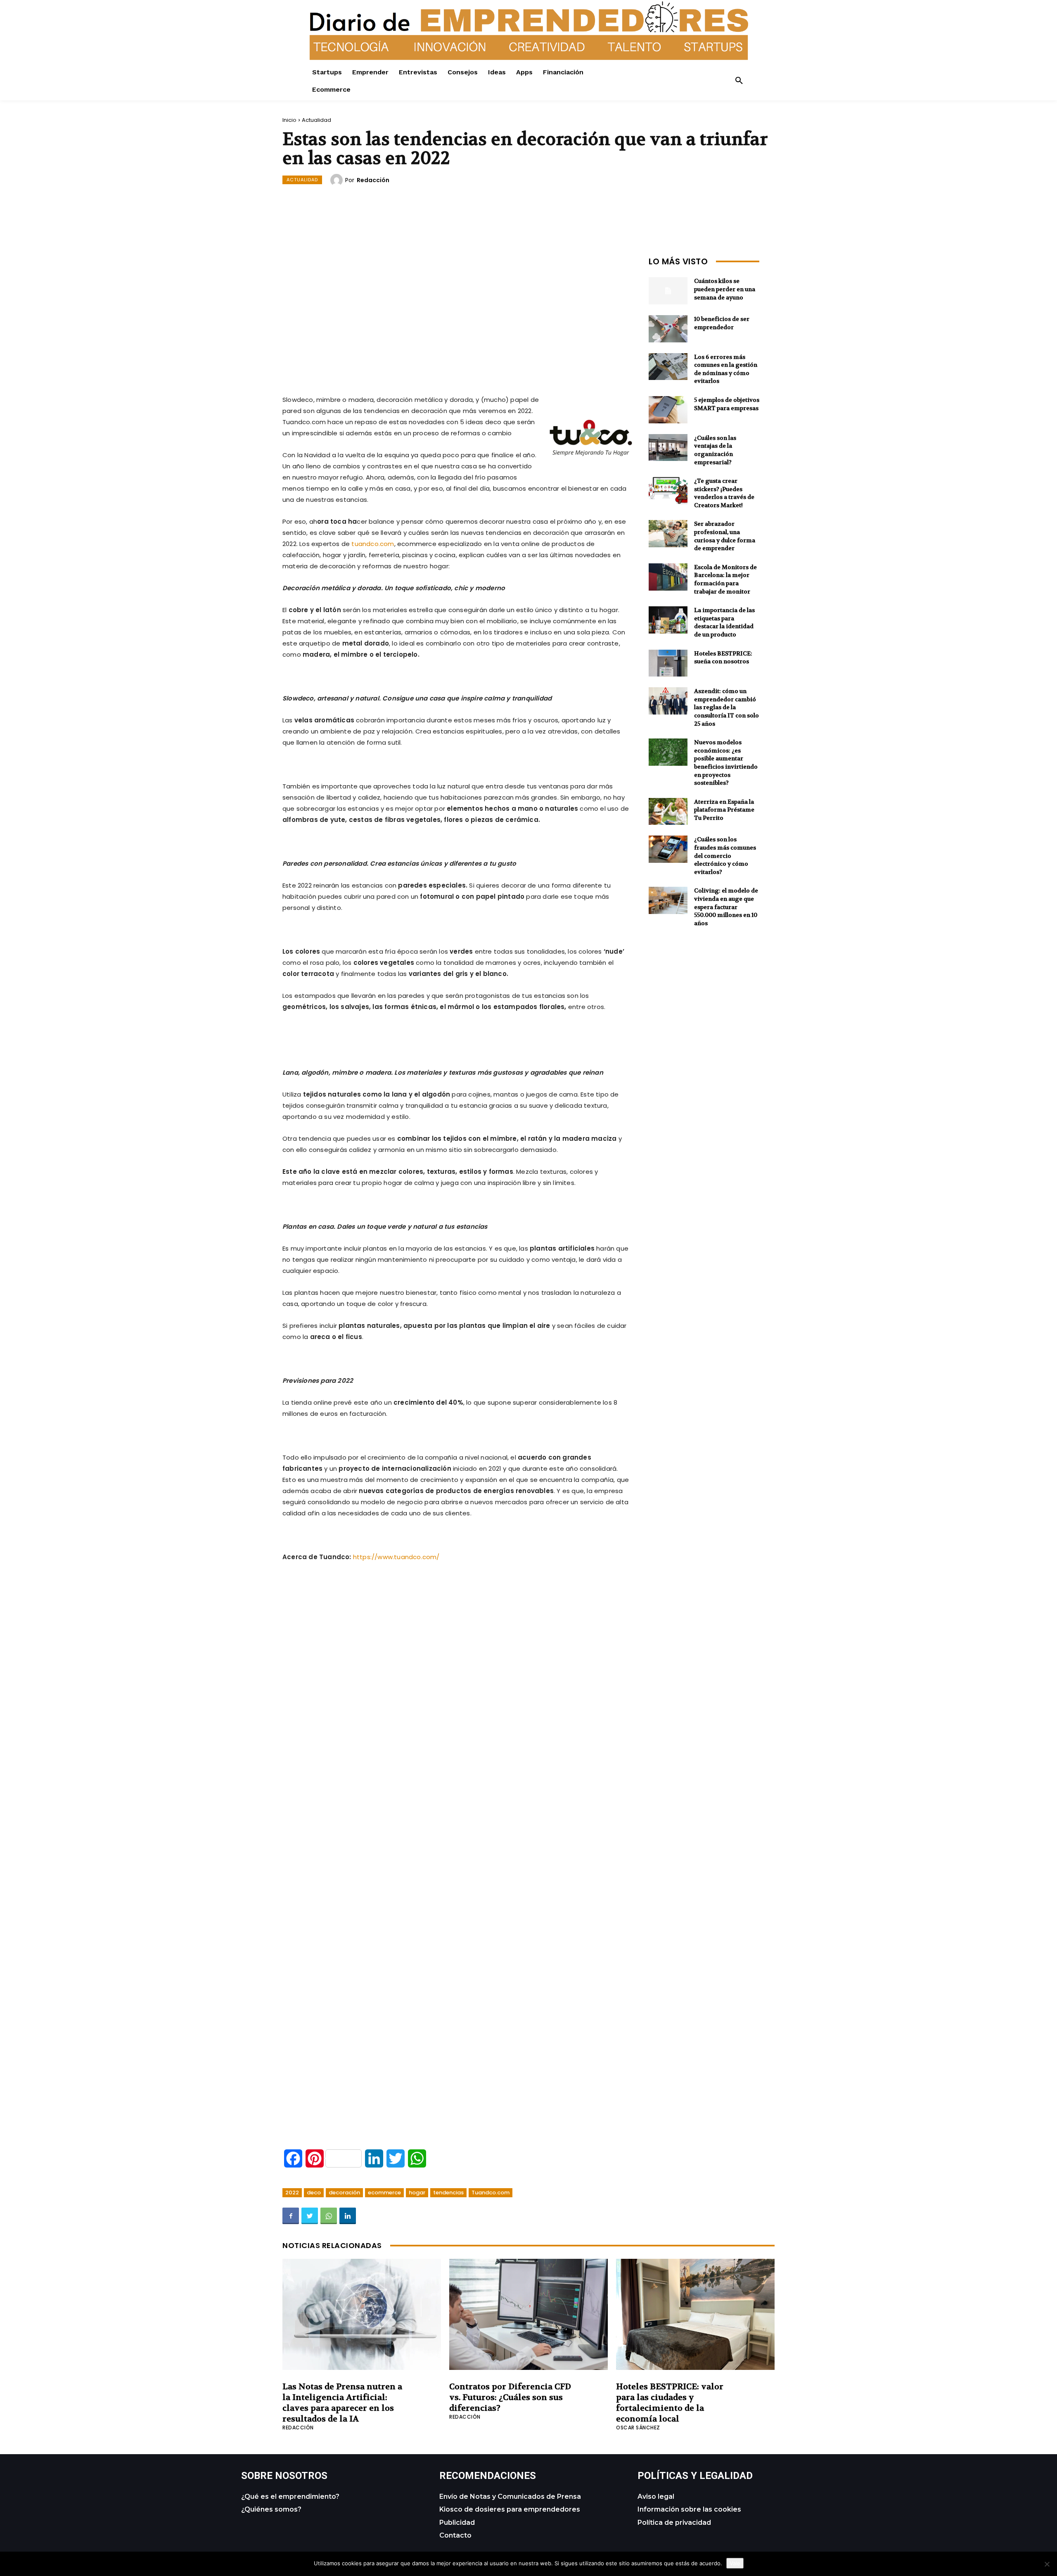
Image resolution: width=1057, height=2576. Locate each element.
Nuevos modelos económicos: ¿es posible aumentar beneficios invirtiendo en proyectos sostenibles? (726, 762)
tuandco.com (373, 544)
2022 (292, 2193)
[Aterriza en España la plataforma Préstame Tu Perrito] (668, 812)
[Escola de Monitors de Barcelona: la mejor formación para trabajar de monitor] (668, 577)
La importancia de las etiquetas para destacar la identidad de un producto (724, 622)
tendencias (448, 2193)
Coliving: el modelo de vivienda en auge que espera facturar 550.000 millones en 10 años (726, 907)
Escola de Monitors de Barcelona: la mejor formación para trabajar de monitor (725, 579)
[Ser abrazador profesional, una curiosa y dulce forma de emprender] (668, 534)
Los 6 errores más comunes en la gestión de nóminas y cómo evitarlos (726, 369)
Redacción (373, 180)
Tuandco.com (491, 2193)
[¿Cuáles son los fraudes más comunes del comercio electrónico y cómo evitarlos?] (668, 849)
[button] (739, 81)
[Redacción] (338, 180)
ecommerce (384, 2193)
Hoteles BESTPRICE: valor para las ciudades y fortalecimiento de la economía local (670, 2403)
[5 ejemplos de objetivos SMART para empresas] (668, 410)
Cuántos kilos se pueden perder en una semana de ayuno (725, 289)
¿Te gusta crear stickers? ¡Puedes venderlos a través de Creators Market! (724, 493)
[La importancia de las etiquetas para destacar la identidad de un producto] (668, 620)
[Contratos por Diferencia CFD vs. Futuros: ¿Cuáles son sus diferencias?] (528, 2314)
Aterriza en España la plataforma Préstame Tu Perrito (724, 810)
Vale (735, 2563)
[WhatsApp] (329, 2216)
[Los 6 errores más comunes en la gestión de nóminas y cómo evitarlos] (668, 367)
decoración (344, 2193)
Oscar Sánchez (638, 2428)
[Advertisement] (457, 311)
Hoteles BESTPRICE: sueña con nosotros (723, 658)
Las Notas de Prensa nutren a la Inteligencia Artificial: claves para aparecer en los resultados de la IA (342, 2403)
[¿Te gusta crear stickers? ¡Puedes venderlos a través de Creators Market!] (668, 491)
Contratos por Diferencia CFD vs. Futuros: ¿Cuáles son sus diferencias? (510, 2397)
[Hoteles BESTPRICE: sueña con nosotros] (668, 663)
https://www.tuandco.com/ (396, 1557)
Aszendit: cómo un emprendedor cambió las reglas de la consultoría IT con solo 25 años (726, 707)
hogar (417, 2193)
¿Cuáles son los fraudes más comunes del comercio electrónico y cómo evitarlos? (725, 855)
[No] (1047, 2564)
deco (314, 2193)
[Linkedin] (348, 2216)
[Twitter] (310, 2216)
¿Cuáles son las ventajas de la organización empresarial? (715, 450)
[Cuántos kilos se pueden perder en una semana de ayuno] (668, 291)
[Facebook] (291, 2216)
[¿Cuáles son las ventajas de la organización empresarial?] (668, 448)
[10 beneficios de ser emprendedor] (668, 329)
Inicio (289, 120)
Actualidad (316, 120)
